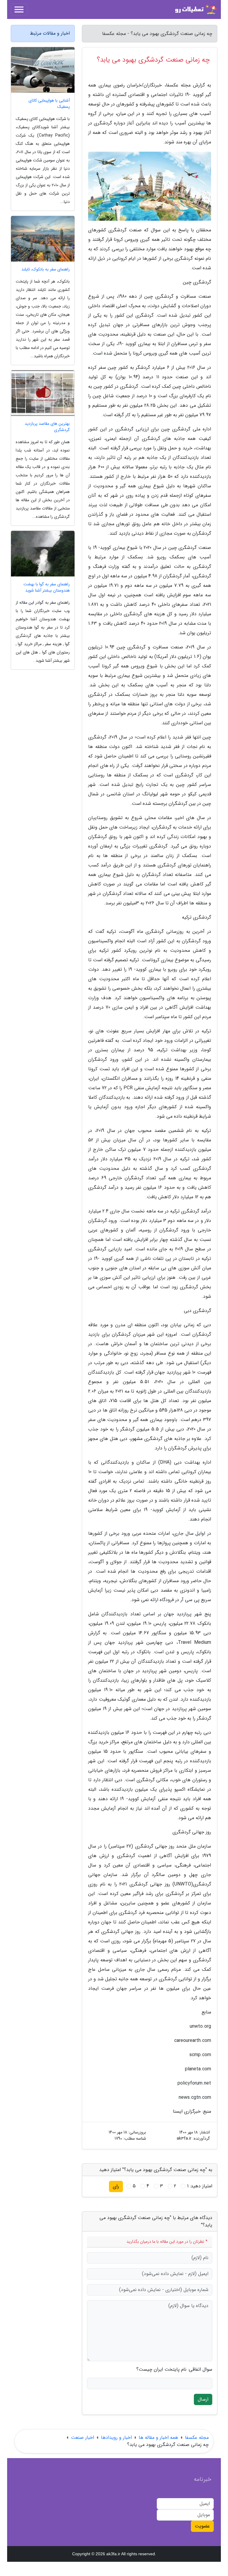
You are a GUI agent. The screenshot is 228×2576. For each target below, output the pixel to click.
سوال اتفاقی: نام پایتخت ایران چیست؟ (174, 2370)
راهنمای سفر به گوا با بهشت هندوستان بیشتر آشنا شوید (47, 587)
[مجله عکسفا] (195, 9)
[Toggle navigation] (19, 9)
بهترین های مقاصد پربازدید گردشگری (47, 427)
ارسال (203, 2399)
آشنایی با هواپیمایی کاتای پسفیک (49, 104)
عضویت (202, 2526)
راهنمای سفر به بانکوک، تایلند (46, 269)
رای (116, 2186)
